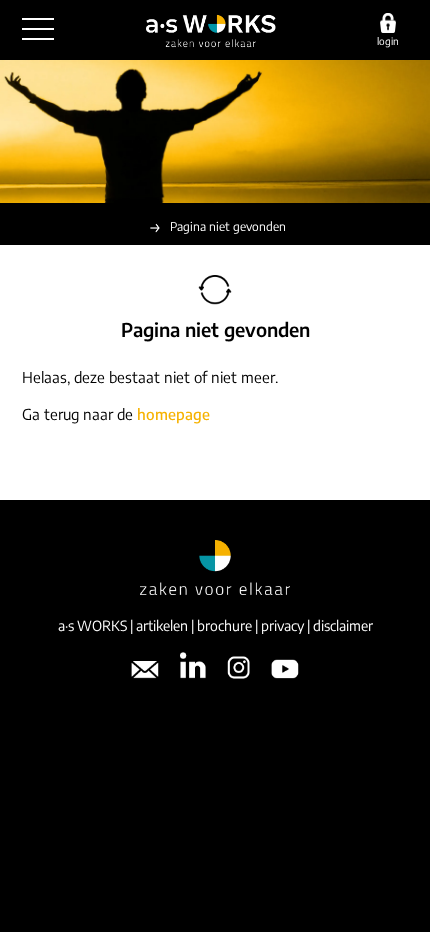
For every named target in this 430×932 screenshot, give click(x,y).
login (388, 41)
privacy (282, 625)
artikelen (162, 625)
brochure (224, 625)
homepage (173, 414)
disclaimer (343, 625)
